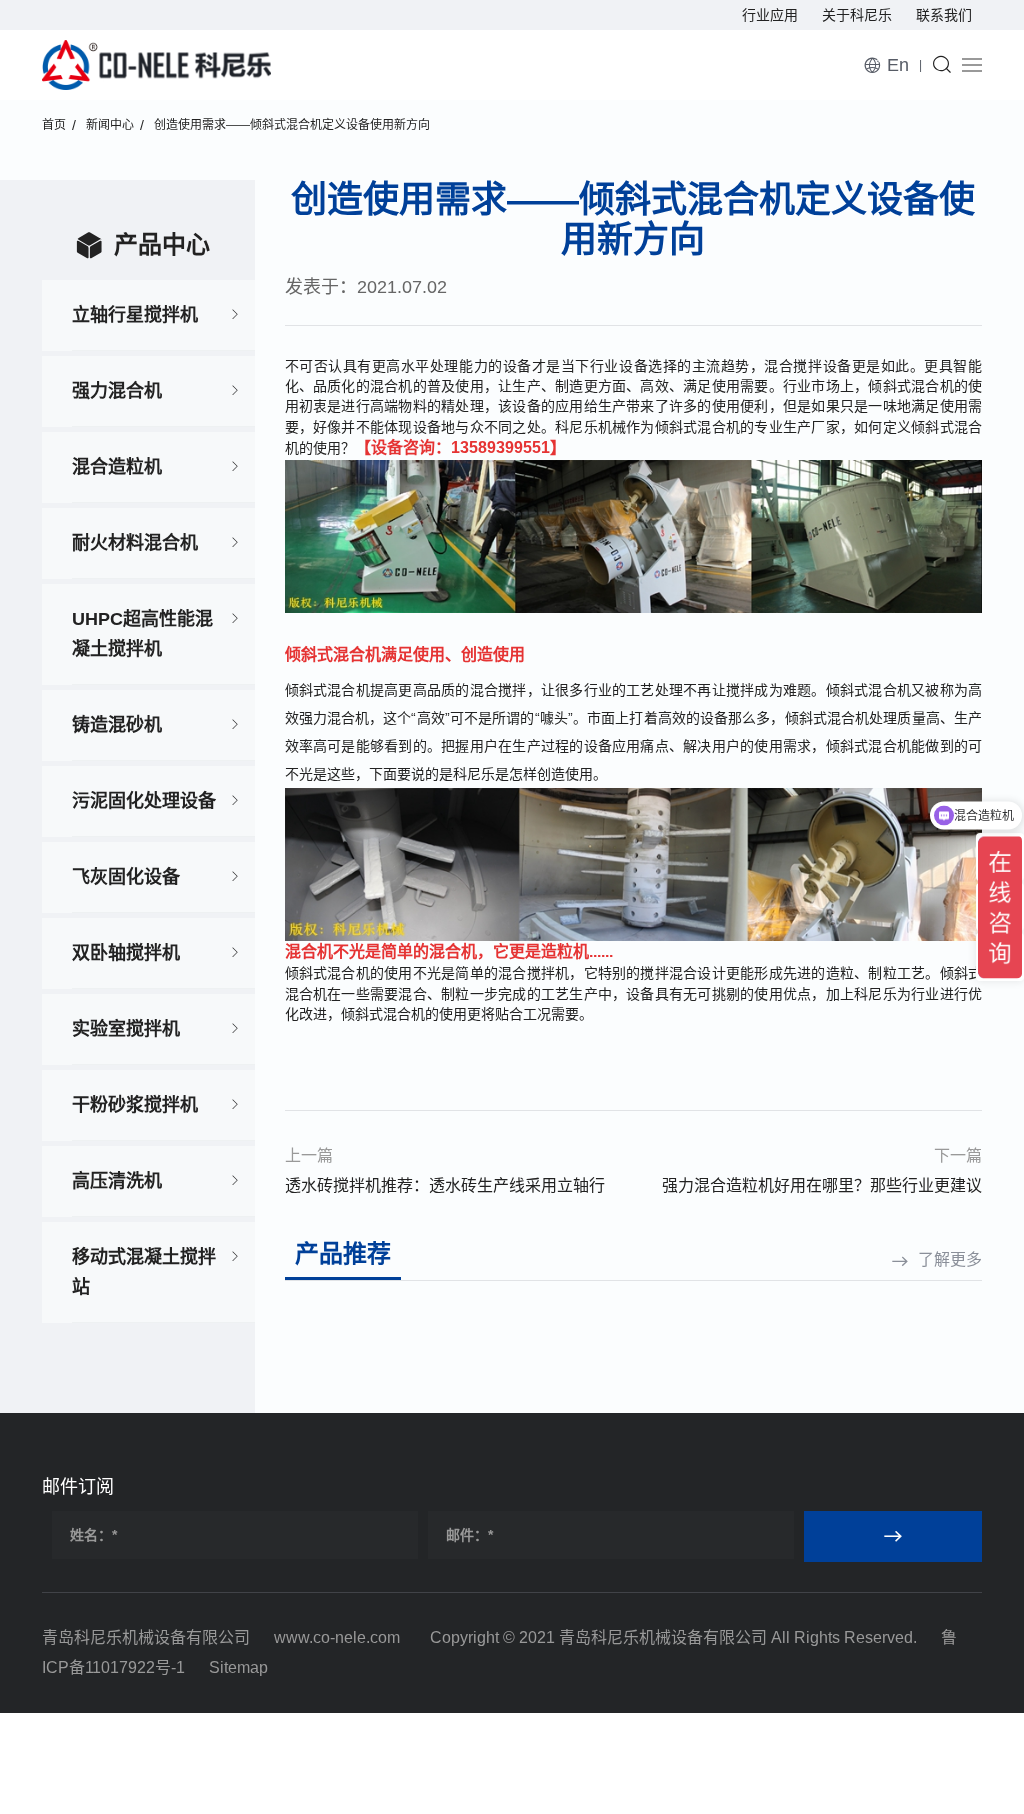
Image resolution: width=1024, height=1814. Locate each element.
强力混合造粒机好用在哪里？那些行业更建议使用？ (822, 1189)
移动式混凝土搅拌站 (144, 1272)
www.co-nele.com (337, 1637)
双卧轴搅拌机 (126, 953)
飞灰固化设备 (126, 877)
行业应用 (770, 15)
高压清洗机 (117, 1181)
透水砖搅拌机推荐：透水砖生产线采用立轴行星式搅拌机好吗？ (445, 1189)
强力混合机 (117, 391)
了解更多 (950, 1259)
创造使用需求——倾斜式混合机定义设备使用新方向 (292, 125)
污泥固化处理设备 (144, 801)
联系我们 (944, 15)
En (898, 65)
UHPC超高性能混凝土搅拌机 (142, 634)
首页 (54, 125)
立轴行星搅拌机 (135, 315)
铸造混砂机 (117, 725)
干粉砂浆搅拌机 (135, 1105)
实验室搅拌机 (126, 1029)
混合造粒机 (117, 467)
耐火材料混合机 (135, 543)
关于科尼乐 (857, 15)
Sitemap (238, 1667)
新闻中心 (110, 125)
